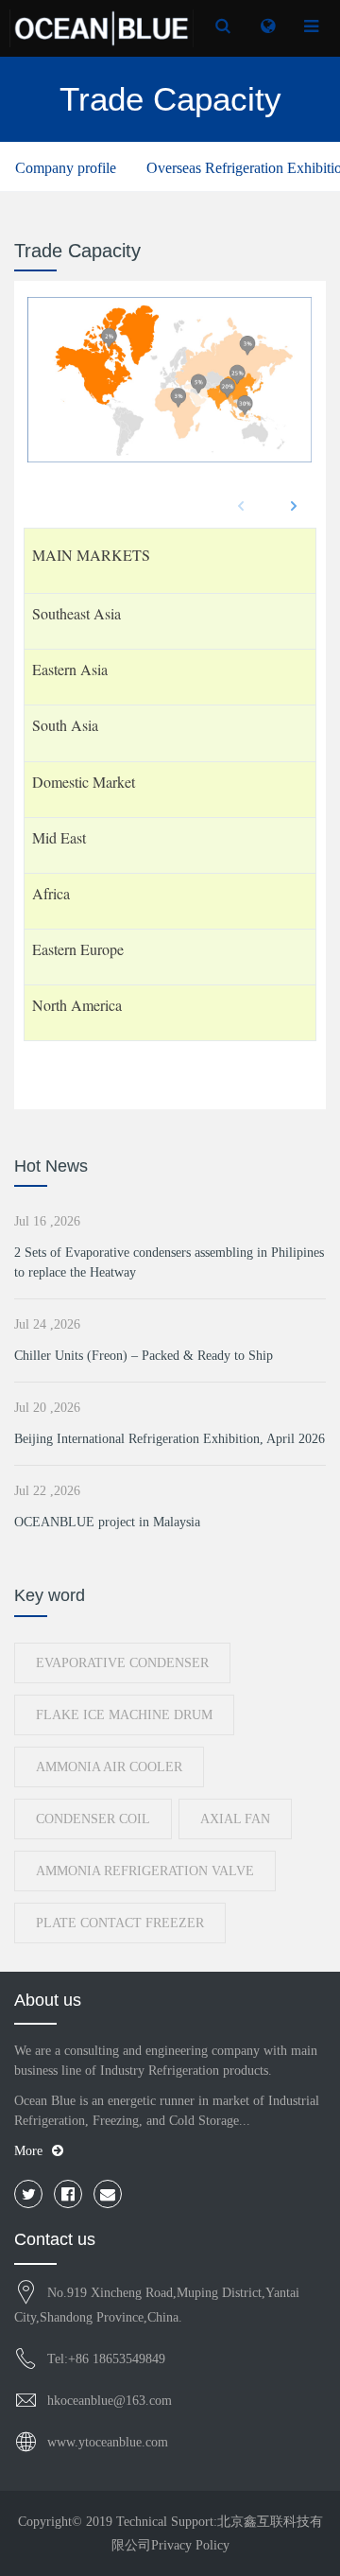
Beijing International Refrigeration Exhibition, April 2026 (170, 1439)
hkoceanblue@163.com (110, 2401)
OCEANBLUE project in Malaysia (107, 1522)
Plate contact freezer (120, 1923)
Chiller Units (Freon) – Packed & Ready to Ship (144, 1356)
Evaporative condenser (122, 1663)
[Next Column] (294, 506)
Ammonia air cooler (109, 1767)
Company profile (66, 168)
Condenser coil (93, 1819)
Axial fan (235, 1819)
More (28, 2151)
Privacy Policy (190, 2545)
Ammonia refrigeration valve (145, 1871)
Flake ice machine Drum (124, 1715)
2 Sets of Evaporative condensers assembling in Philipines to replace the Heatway (169, 1262)
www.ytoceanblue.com (108, 2442)
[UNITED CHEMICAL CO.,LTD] (102, 28)
